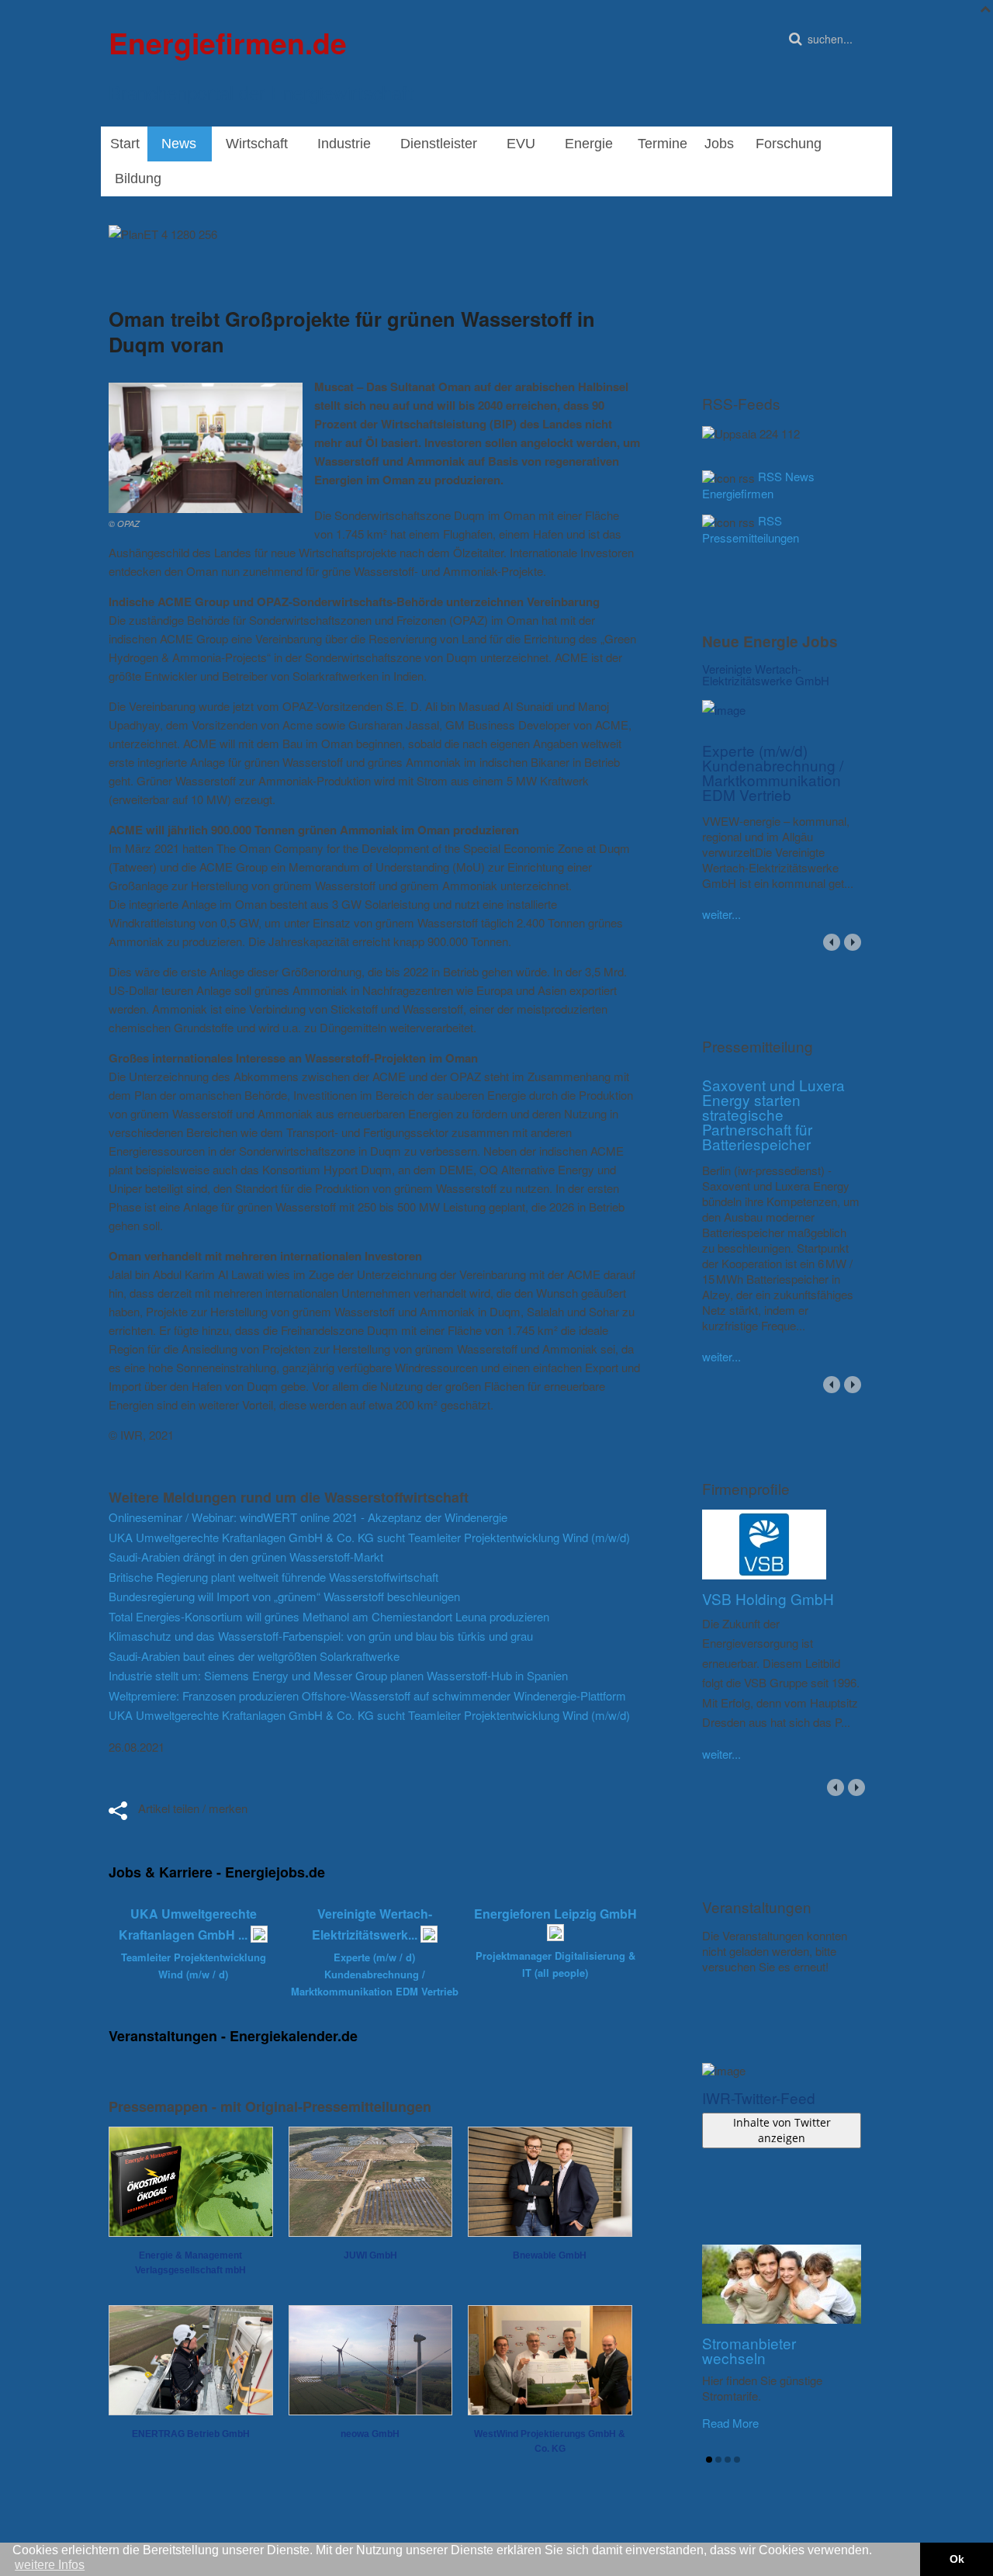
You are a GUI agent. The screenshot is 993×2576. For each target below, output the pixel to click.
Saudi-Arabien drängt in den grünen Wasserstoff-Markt (246, 1557)
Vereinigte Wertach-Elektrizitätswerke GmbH (766, 674)
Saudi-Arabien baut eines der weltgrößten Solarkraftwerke (254, 1656)
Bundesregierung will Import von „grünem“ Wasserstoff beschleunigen (284, 1596)
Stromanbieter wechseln (749, 2350)
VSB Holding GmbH (768, 1598)
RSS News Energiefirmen (758, 485)
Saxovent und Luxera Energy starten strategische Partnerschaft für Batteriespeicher (773, 1114)
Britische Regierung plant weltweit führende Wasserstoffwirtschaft (273, 1577)
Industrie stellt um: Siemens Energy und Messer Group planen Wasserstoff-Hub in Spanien (338, 1675)
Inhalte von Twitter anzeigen (782, 2130)
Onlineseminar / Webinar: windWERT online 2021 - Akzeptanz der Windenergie (308, 1517)
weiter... (721, 914)
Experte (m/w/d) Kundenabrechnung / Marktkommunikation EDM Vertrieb (773, 772)
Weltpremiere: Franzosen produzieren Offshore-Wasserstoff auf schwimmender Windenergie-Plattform (367, 1695)
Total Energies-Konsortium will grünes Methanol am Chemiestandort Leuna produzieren (329, 1616)
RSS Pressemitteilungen (751, 529)
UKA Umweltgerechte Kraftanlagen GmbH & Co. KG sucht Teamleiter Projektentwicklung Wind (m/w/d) (369, 1537)
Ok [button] (957, 2559)
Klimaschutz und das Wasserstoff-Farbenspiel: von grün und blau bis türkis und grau (321, 1636)
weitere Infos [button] (50, 2565)
